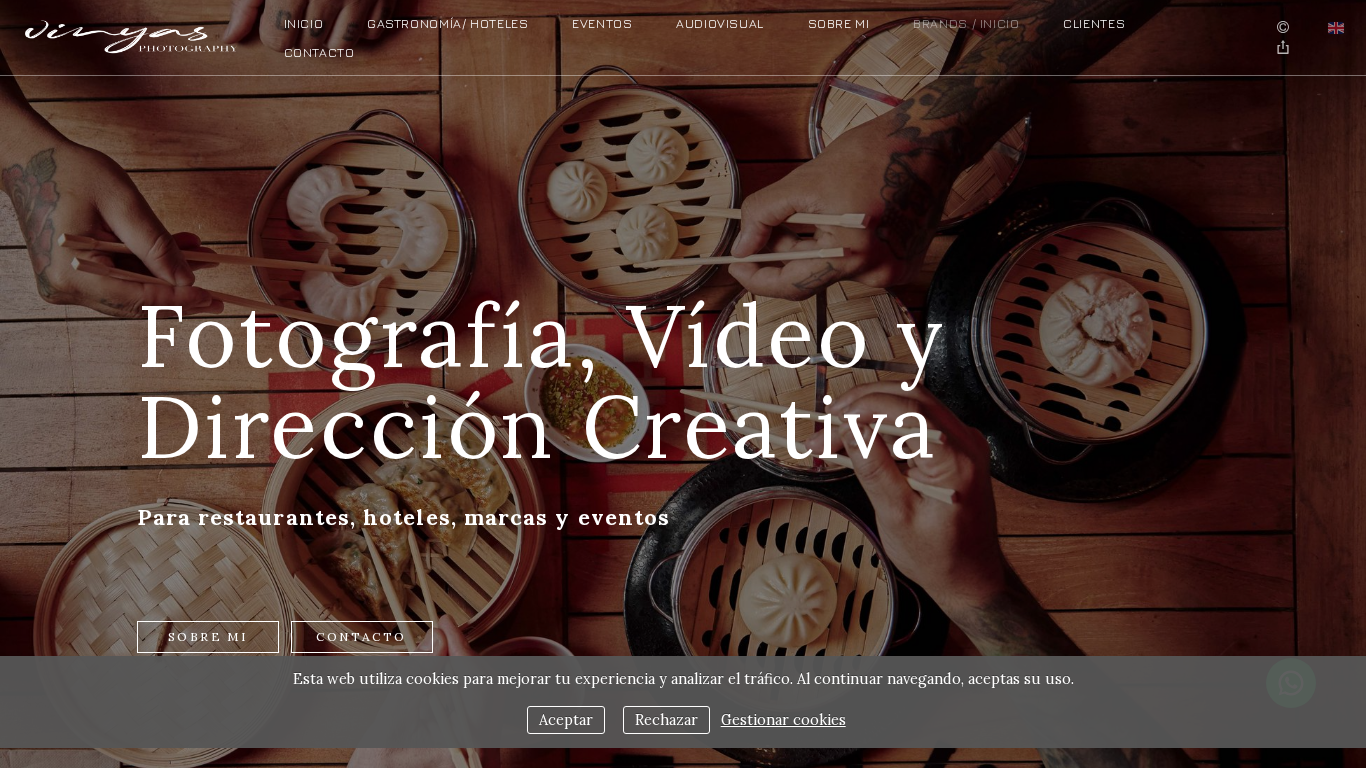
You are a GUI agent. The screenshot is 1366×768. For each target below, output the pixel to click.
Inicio (304, 23)
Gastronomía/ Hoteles (448, 23)
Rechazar (666, 720)
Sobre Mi (839, 23)
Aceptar (566, 720)
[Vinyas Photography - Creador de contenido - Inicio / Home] (132, 32)
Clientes (1094, 23)
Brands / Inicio (966, 23)
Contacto (319, 52)
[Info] (1283, 28)
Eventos (602, 23)
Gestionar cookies (783, 720)
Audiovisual (720, 23)
